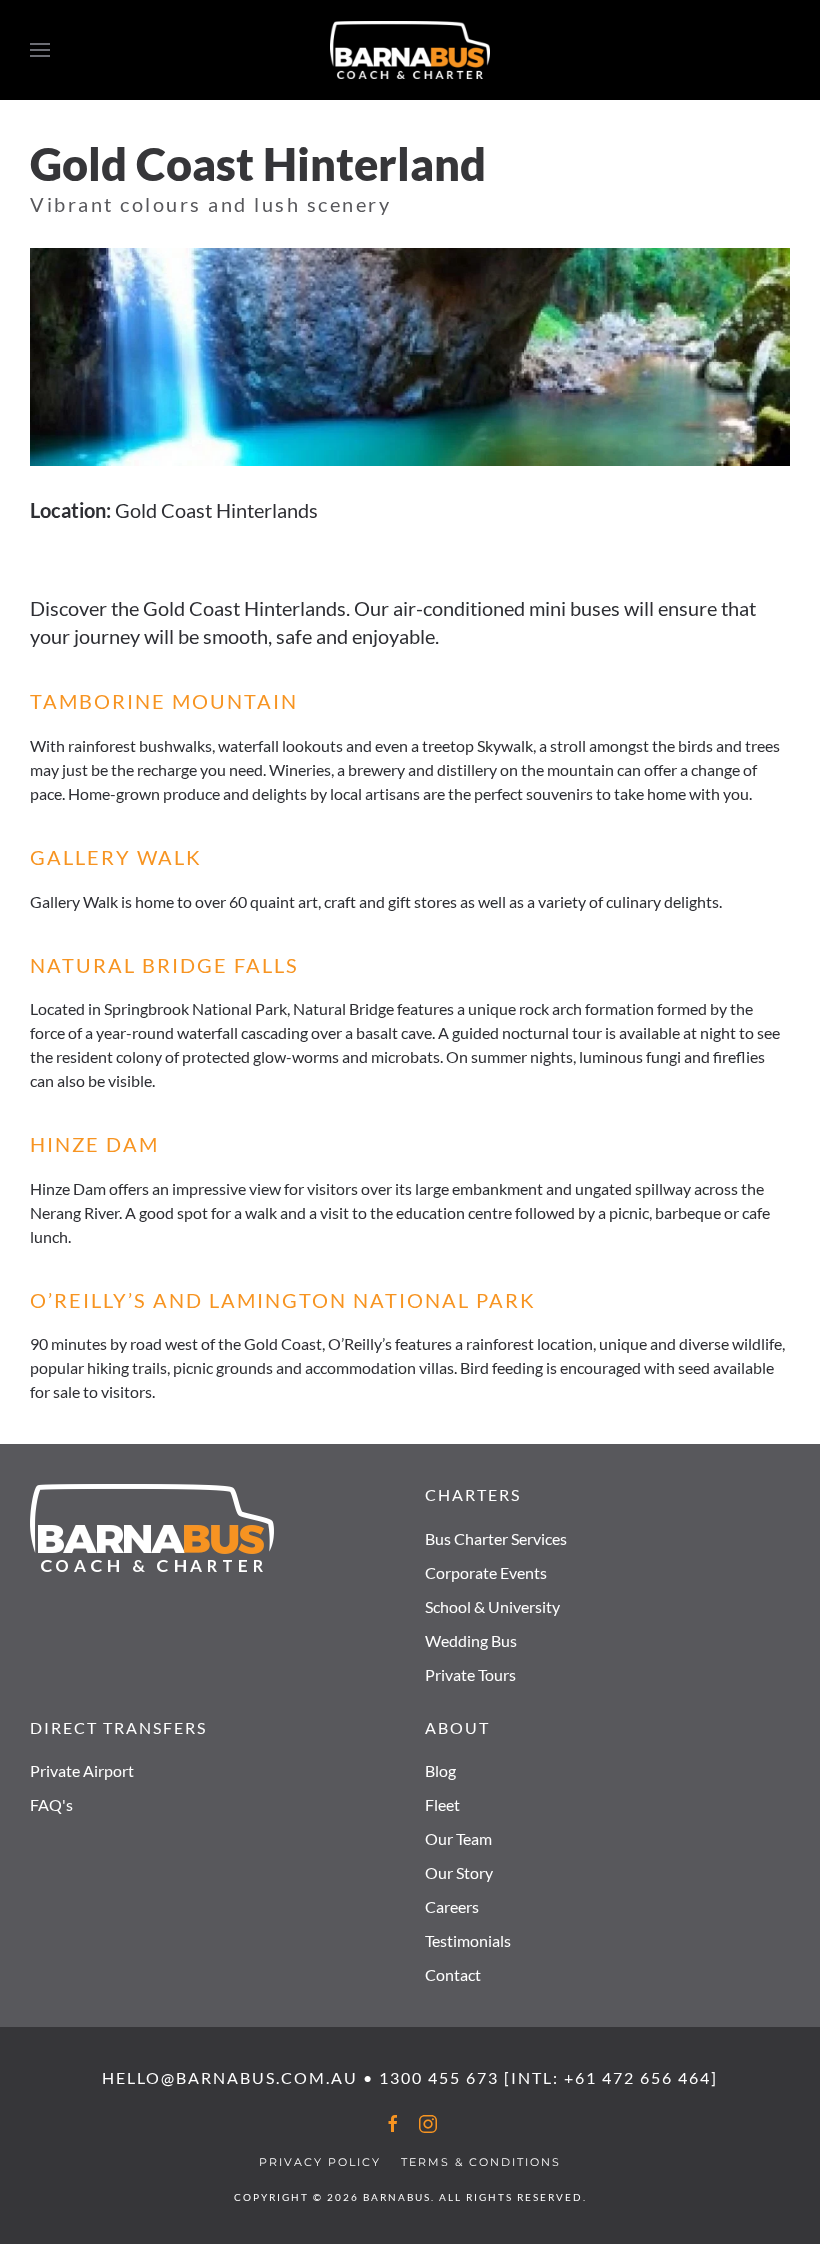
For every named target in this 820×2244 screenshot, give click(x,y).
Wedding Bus (471, 1640)
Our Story (459, 1872)
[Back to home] (410, 50)
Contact (453, 1974)
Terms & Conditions (481, 2162)
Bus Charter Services (496, 1538)
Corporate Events (486, 1572)
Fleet (442, 1804)
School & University (492, 1606)
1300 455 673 (439, 2077)
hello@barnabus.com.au (230, 2077)
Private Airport (82, 1770)
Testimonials (468, 1940)
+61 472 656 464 (637, 2077)
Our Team (458, 1838)
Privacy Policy (320, 2162)
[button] (40, 50)
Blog (440, 1770)
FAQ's (51, 1804)
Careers (452, 1906)
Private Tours (470, 1674)
